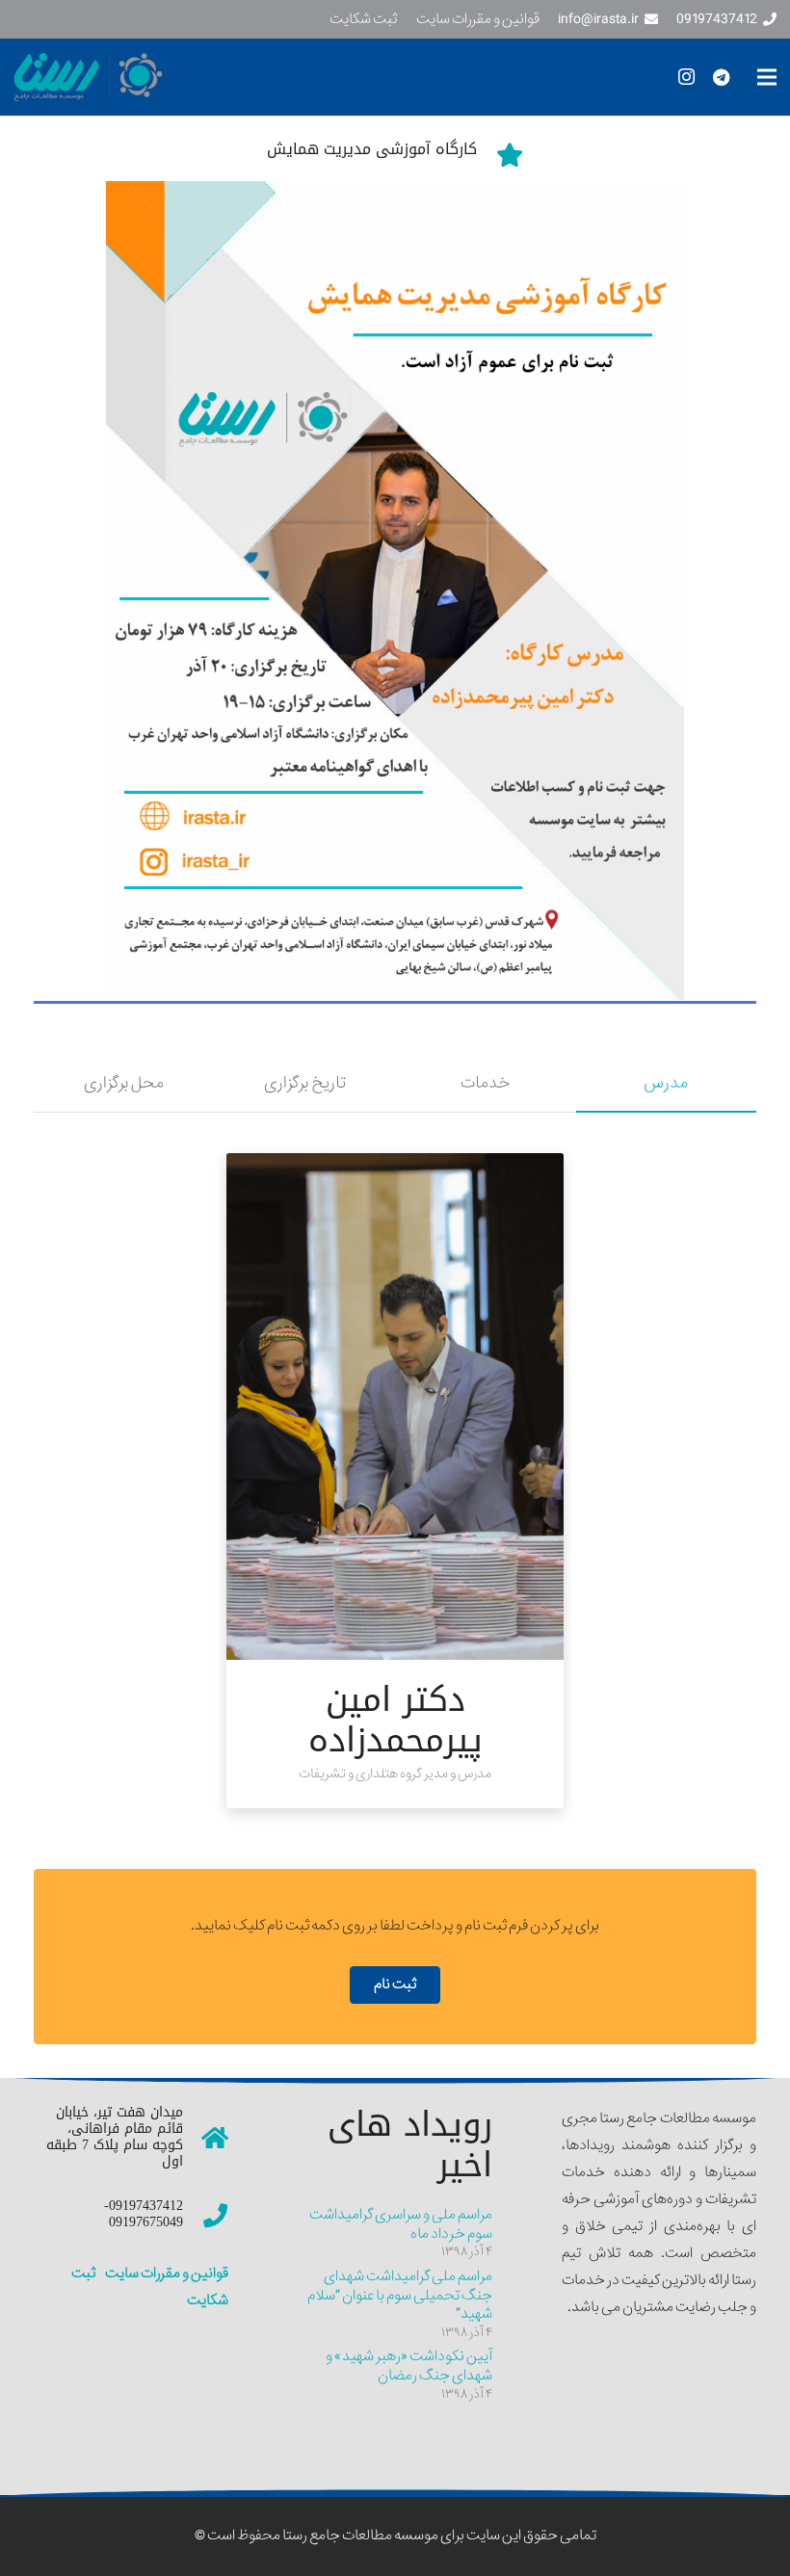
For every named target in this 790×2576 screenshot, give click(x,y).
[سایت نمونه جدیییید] (162, 77)
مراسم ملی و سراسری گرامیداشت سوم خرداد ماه (401, 2224)
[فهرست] (767, 77)
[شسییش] (395, 591)
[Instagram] (686, 77)
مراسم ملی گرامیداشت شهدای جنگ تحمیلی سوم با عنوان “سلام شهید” (400, 2295)
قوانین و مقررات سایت (166, 2274)
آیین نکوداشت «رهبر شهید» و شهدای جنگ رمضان (409, 2366)
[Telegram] (721, 77)
